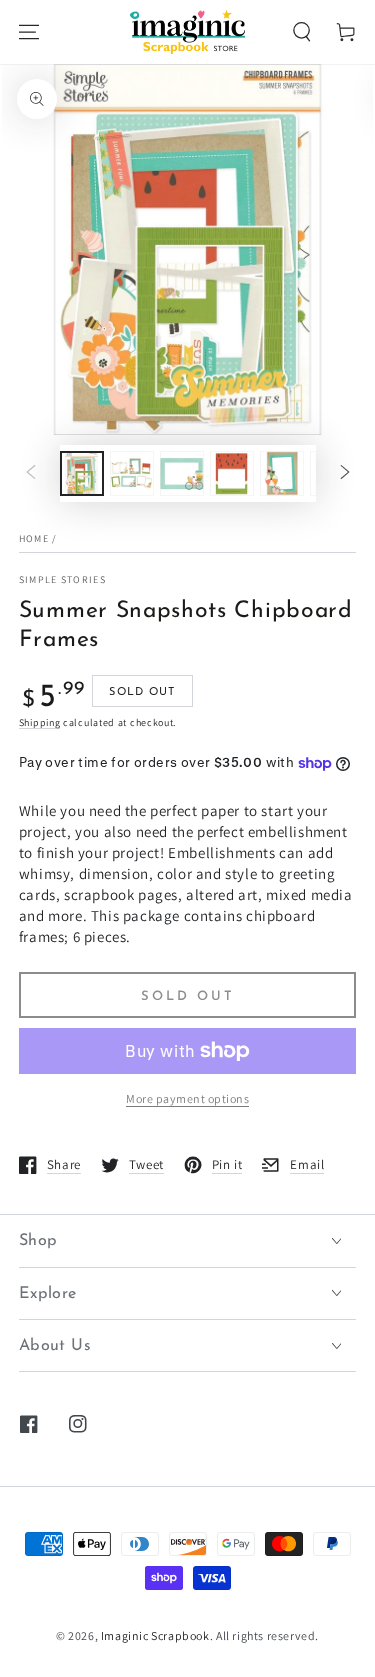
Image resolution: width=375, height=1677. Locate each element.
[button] (302, 32)
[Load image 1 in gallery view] (82, 473)
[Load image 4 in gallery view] (232, 473)
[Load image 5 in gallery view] (282, 473)
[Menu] (29, 32)
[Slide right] (345, 474)
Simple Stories (62, 579)
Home (34, 538)
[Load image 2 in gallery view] (132, 473)
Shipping (40, 722)
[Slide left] (31, 474)
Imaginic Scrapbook (155, 1635)
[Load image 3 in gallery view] (182, 473)
